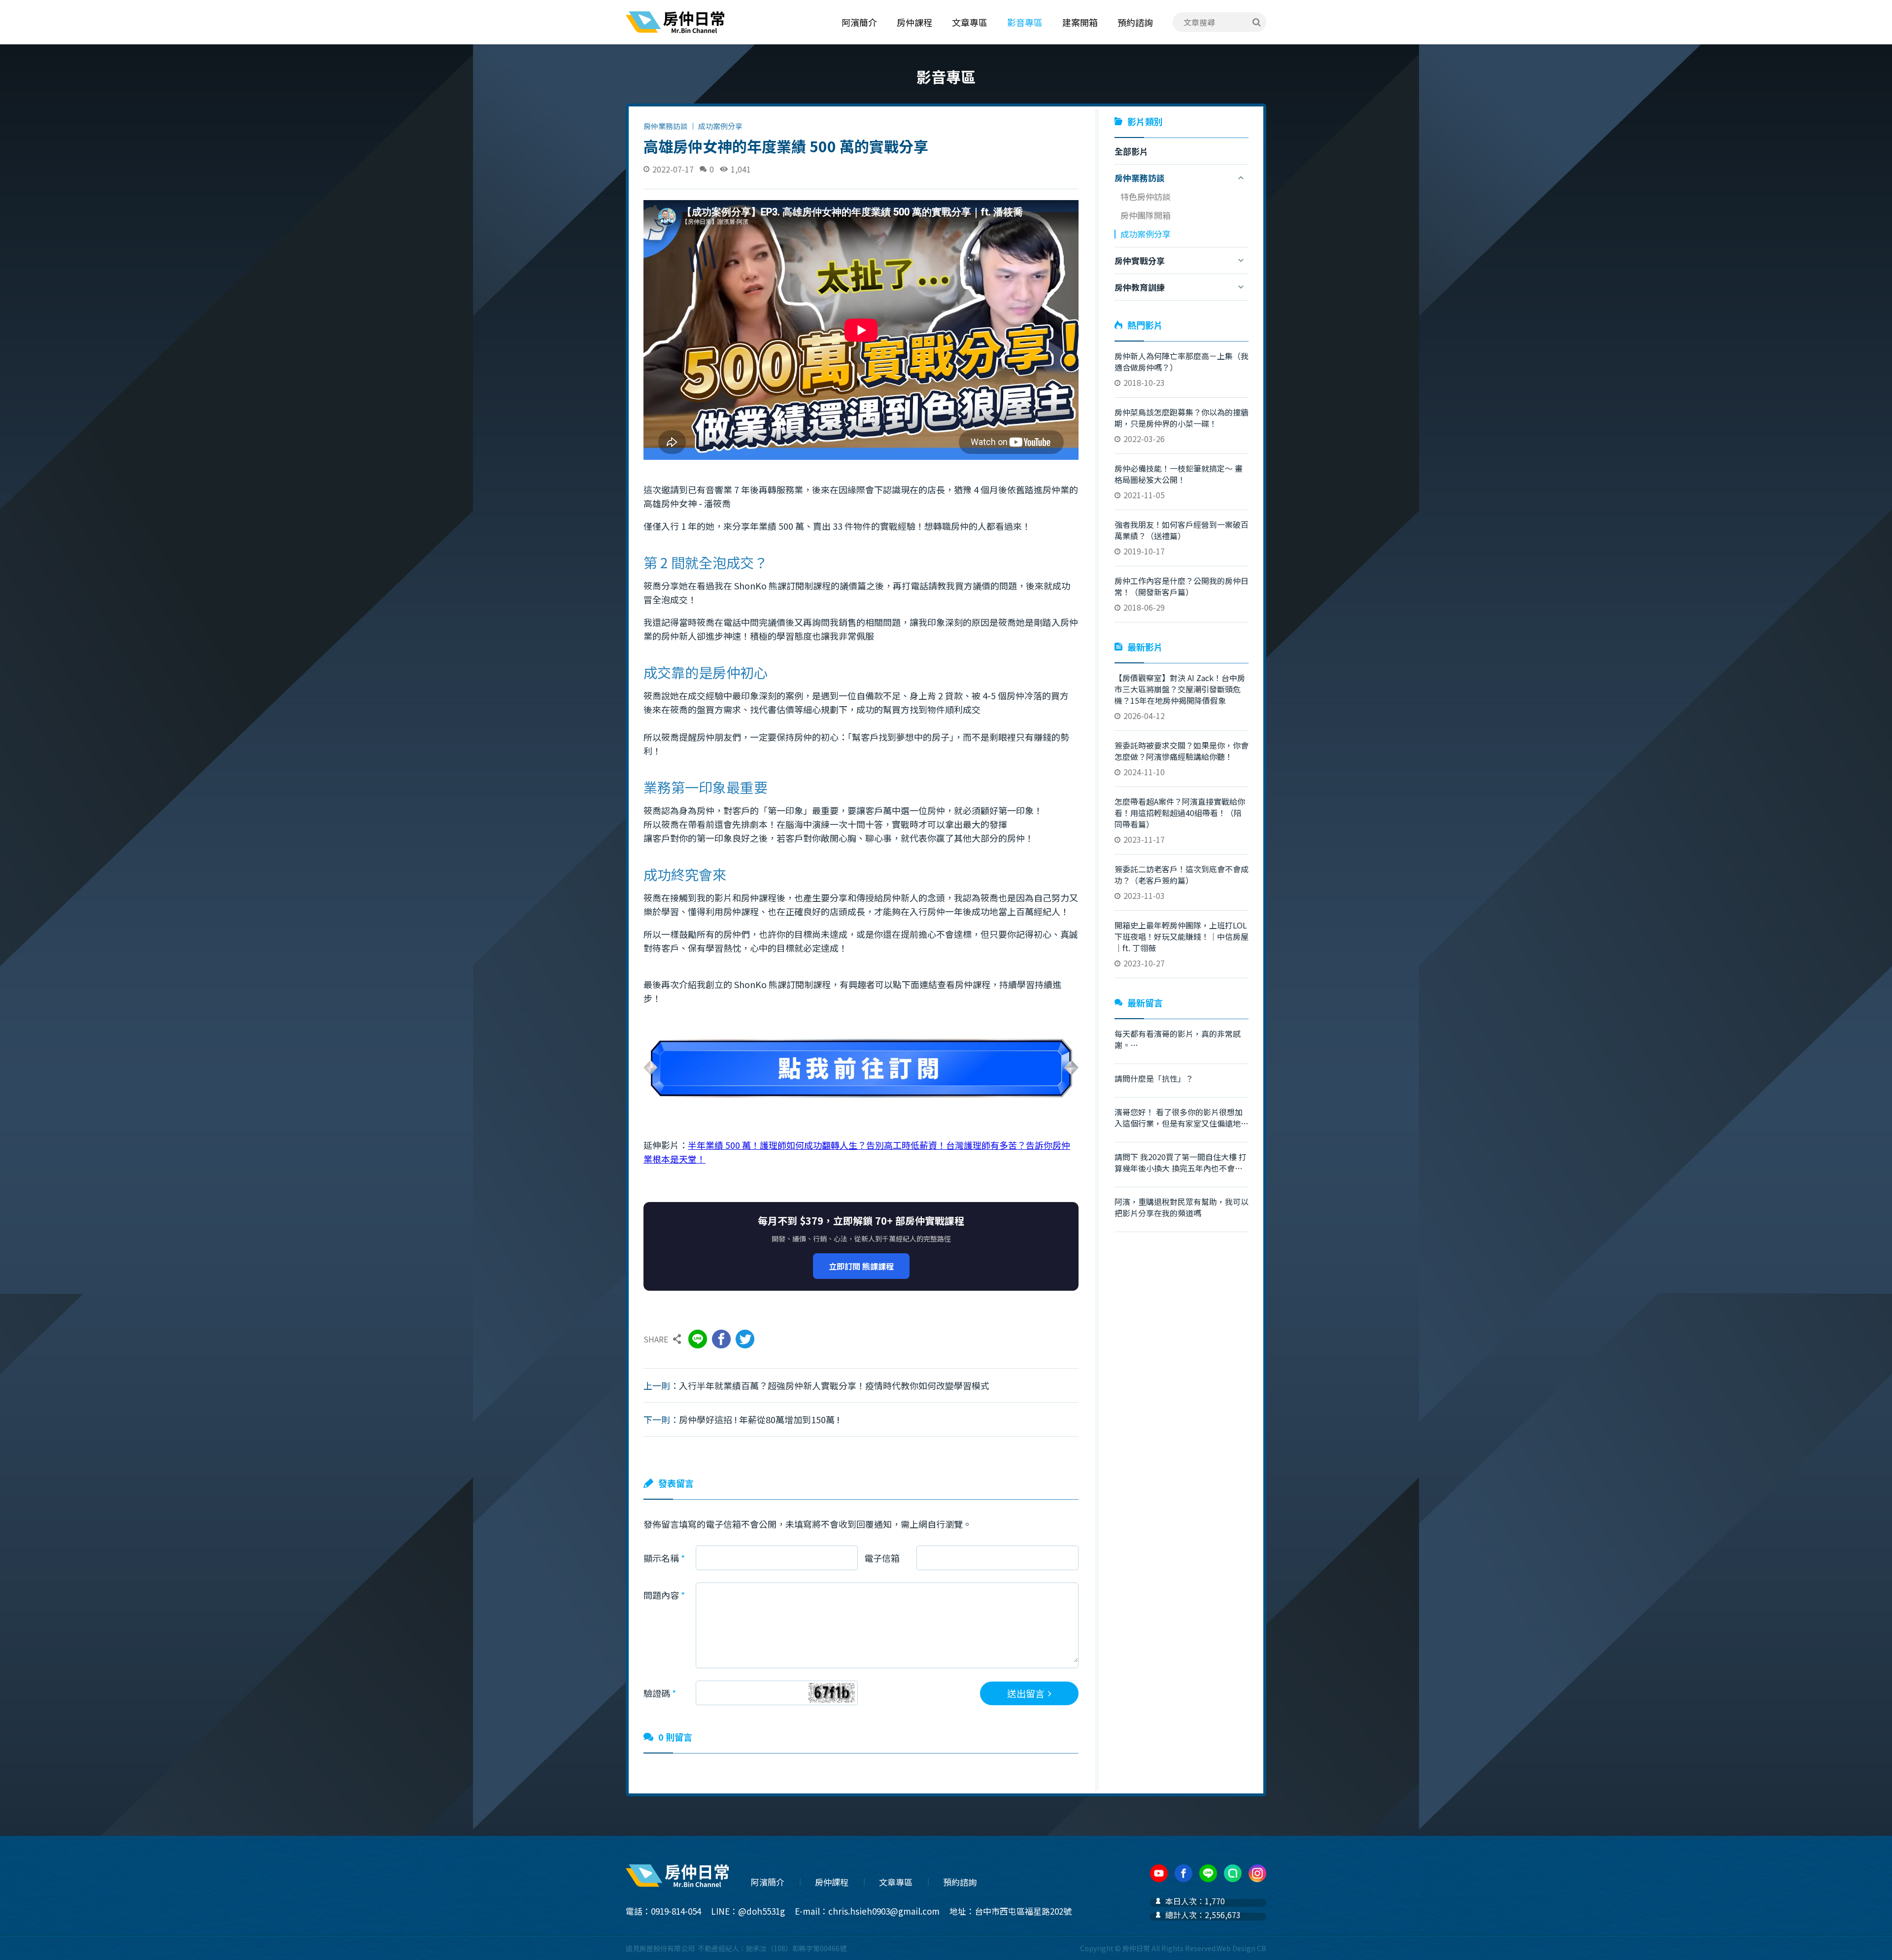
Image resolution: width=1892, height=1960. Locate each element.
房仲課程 (914, 22)
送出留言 (1026, 1693)
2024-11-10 (1182, 758)
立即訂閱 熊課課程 (861, 1266)
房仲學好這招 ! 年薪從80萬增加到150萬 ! (759, 1419)
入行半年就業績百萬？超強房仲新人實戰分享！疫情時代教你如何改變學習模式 (834, 1385)
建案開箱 (1080, 22)
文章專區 (970, 22)
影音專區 (1025, 22)
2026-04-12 (1180, 697)
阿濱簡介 (859, 22)
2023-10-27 (1182, 944)
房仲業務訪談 (666, 126)
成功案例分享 (720, 126)
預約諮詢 (1135, 22)
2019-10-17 (1182, 538)
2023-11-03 (1182, 882)
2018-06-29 (1182, 594)
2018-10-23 (1182, 369)
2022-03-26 (1182, 425)
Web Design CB (1241, 1948)
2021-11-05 (1179, 481)
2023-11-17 (1180, 820)
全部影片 (1131, 151)
